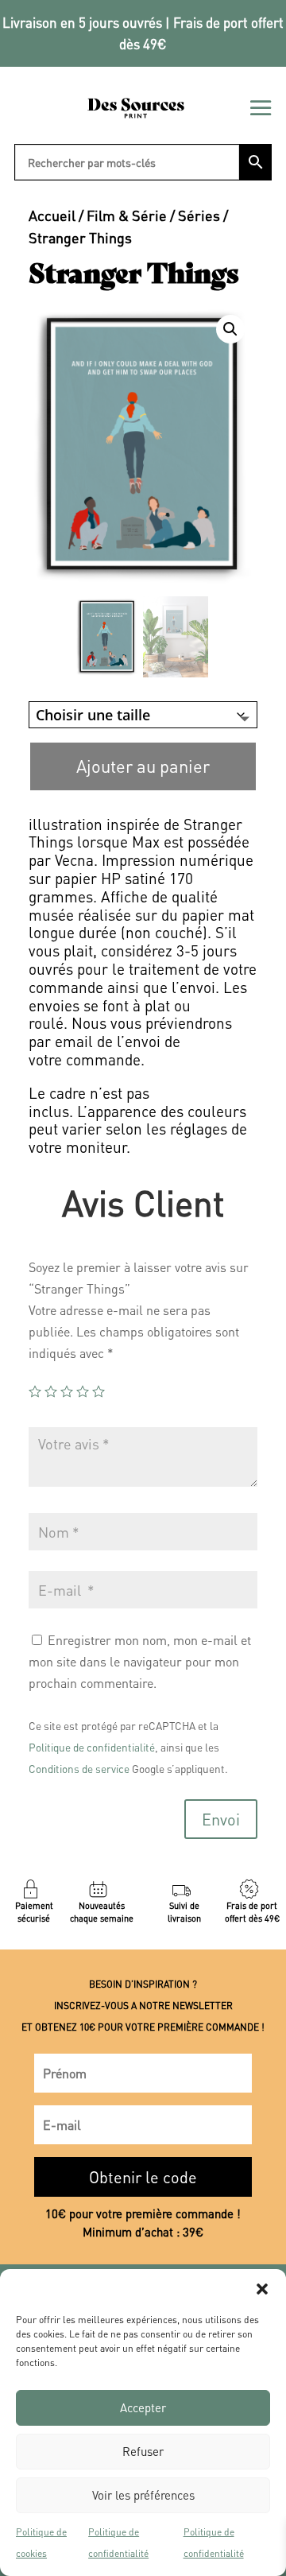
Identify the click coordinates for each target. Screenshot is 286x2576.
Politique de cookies (41, 2543)
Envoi (221, 1819)
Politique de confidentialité (118, 2543)
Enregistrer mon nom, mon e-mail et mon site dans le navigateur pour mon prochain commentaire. (140, 1661)
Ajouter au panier (143, 766)
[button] (262, 2289)
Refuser (143, 2451)
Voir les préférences (143, 2495)
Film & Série (127, 215)
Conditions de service (79, 1769)
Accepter (143, 2407)
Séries (199, 215)
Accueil (52, 215)
